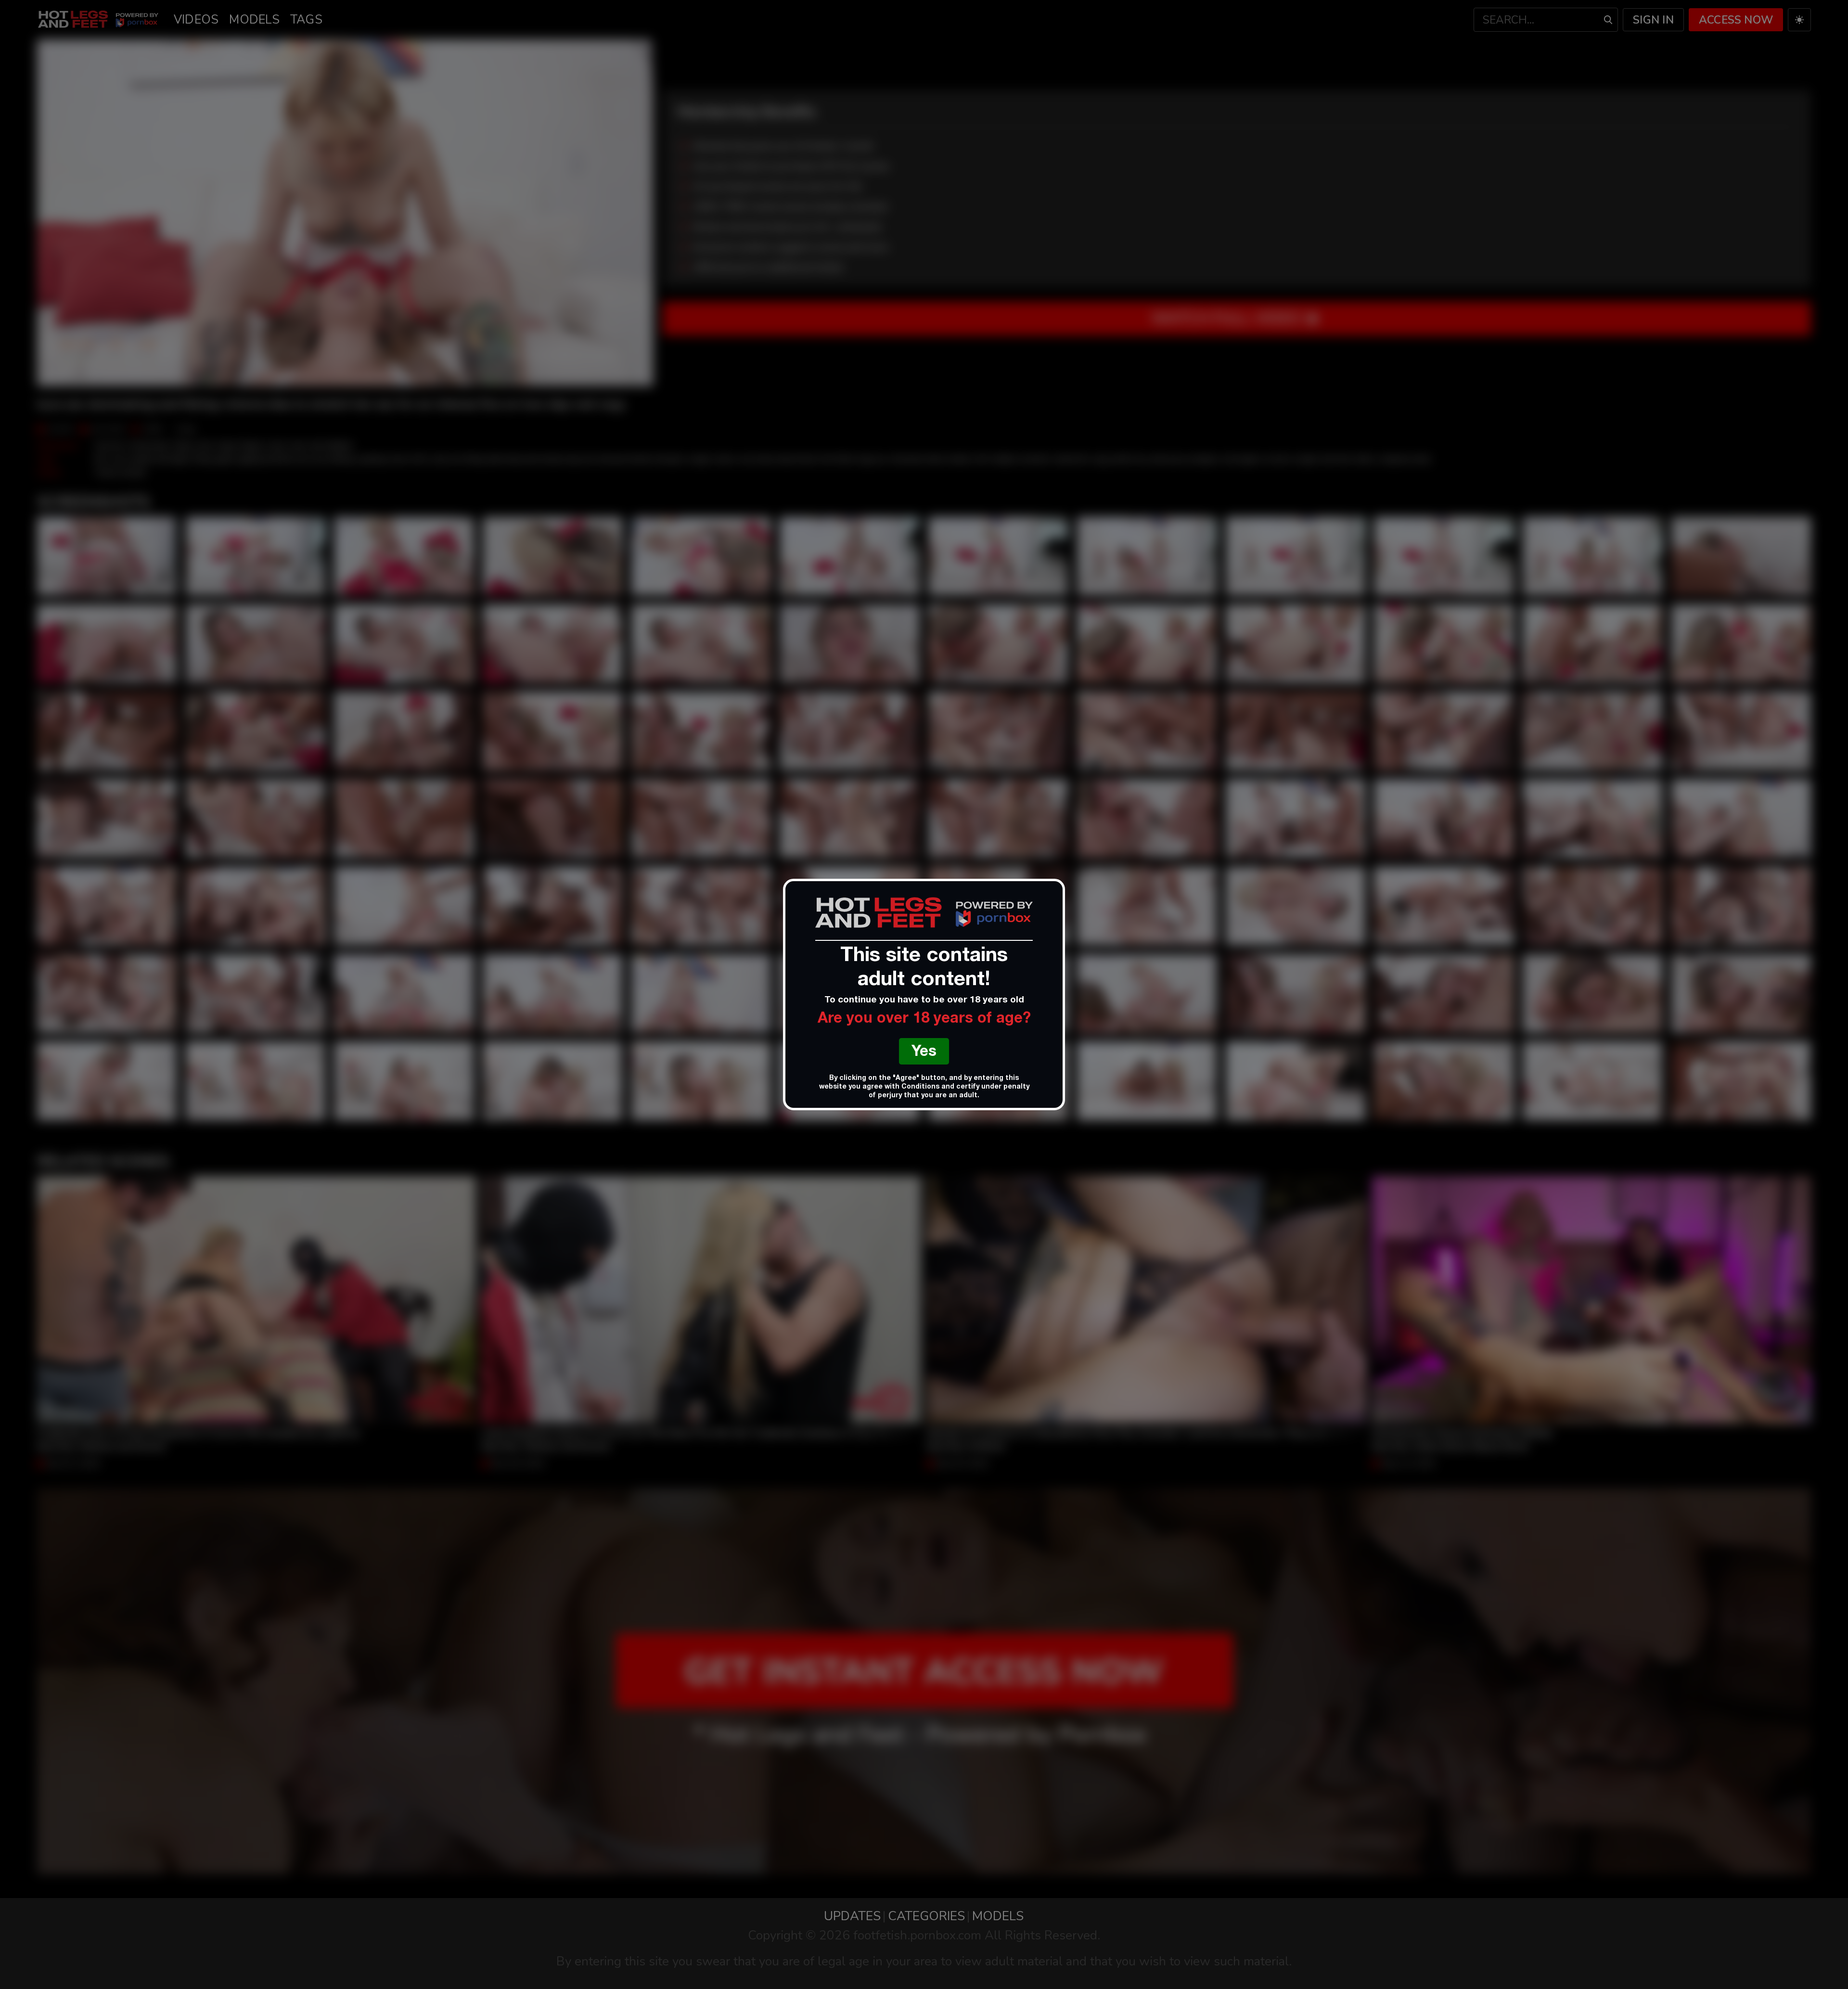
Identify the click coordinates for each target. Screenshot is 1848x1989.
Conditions (920, 1087)
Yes (924, 1053)
